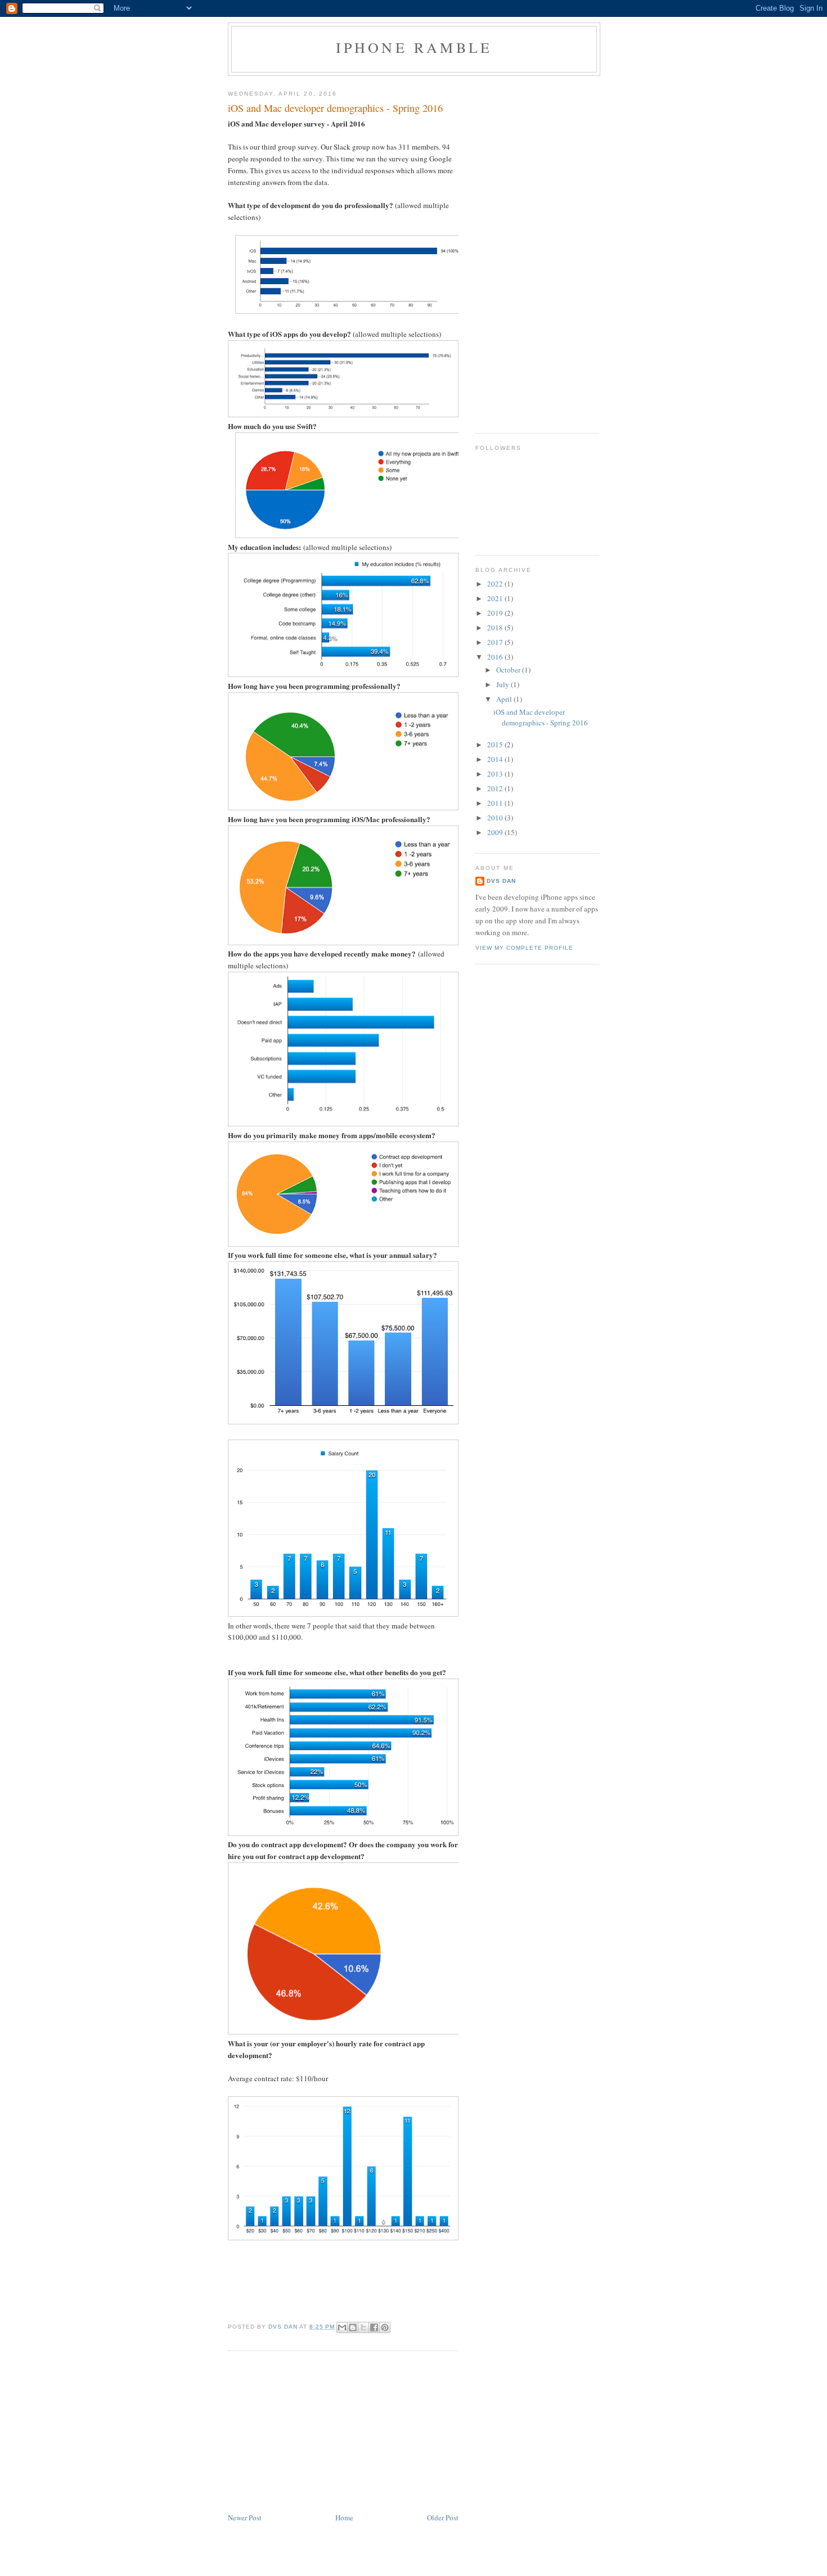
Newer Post (245, 2518)
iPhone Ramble (414, 47)
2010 (496, 818)
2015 (496, 745)
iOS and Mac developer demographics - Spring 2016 (541, 718)
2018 (496, 628)
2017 (496, 642)
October (509, 670)
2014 (496, 759)
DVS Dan (501, 881)
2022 (496, 584)
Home (344, 2518)
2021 (496, 598)
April (505, 699)
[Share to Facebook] (374, 2327)
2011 (496, 803)
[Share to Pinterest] (385, 2327)
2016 (496, 657)
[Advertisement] (312, 2433)
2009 (496, 832)
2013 (496, 774)
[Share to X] (363, 2327)
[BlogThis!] (353, 2327)
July (504, 684)
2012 (496, 788)
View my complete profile (524, 948)
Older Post (443, 2518)
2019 (496, 613)
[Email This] (342, 2327)
